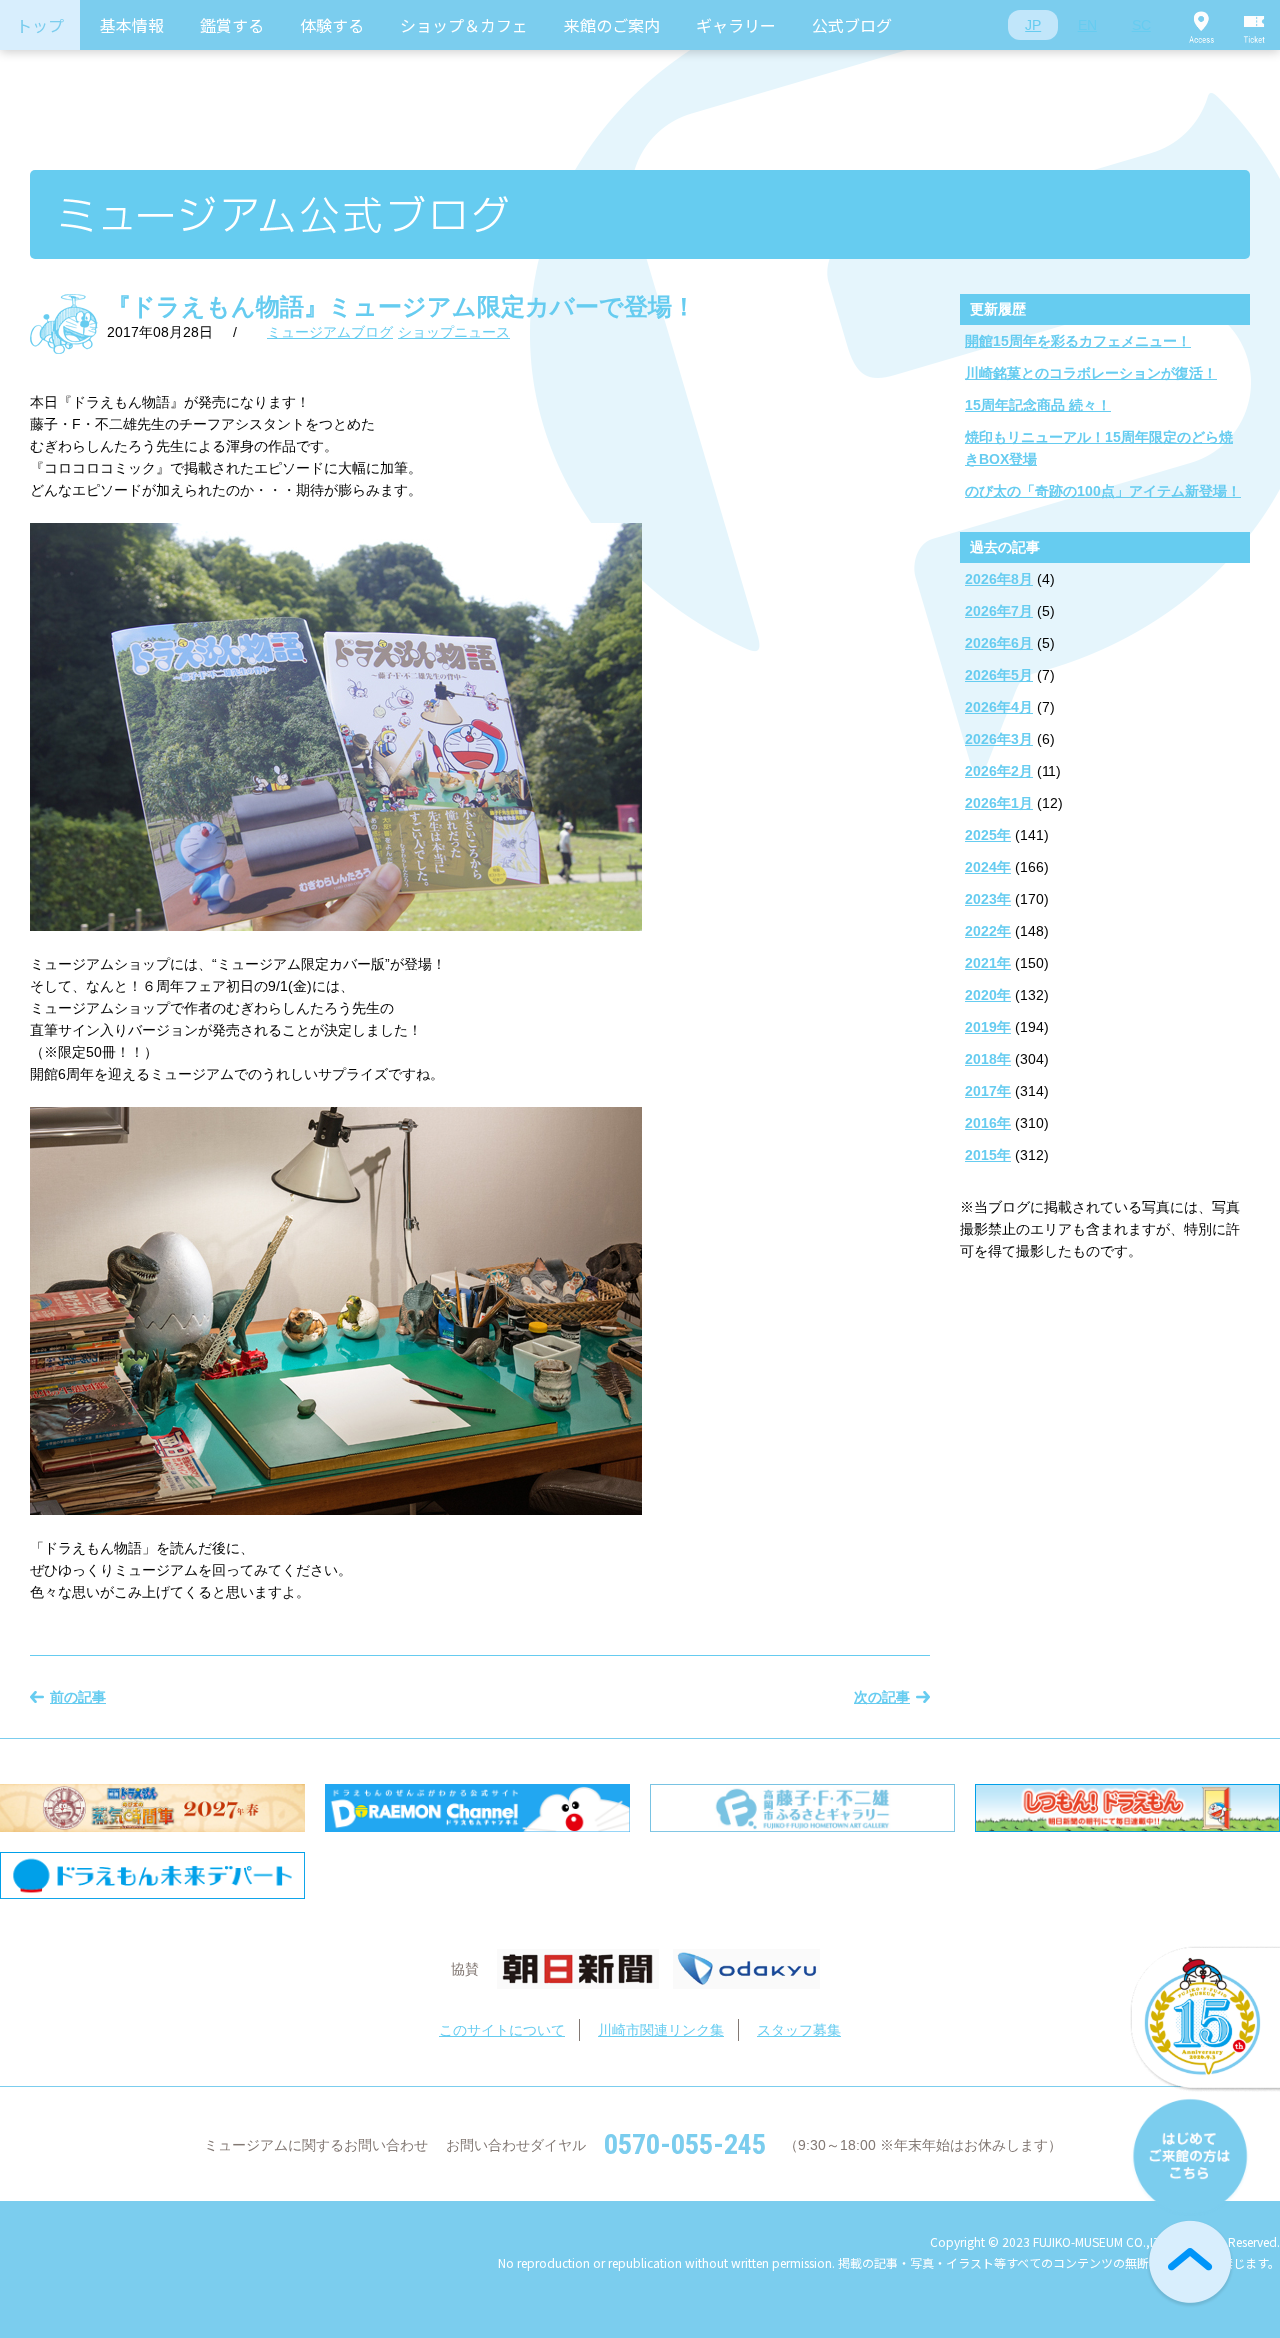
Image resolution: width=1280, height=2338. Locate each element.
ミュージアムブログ (330, 332)
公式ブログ (852, 25)
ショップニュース (454, 332)
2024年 (988, 867)
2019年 (988, 1027)
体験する (332, 25)
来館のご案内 (612, 25)
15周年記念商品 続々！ (1038, 405)
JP (1033, 25)
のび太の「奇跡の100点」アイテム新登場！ (1103, 491)
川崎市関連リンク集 (661, 2030)
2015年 (988, 1155)
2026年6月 (999, 643)
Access (1201, 25)
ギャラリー (736, 25)
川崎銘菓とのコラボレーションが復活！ (1091, 373)
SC (1141, 25)
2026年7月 (999, 611)
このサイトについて (502, 2030)
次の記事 (882, 1697)
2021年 (988, 963)
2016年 (988, 1123)
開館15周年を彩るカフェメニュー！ (1078, 341)
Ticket (1255, 25)
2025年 (988, 835)
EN (1087, 25)
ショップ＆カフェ (464, 25)
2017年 (988, 1091)
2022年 (988, 931)
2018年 (988, 1059)
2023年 (988, 899)
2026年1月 (999, 803)
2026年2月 (999, 771)
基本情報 (132, 25)
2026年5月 (999, 675)
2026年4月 (999, 707)
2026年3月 (999, 739)
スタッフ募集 (799, 2030)
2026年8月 (999, 579)
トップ (40, 25)
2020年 (988, 995)
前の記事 (78, 1697)
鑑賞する (232, 25)
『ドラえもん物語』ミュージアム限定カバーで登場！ (401, 306)
